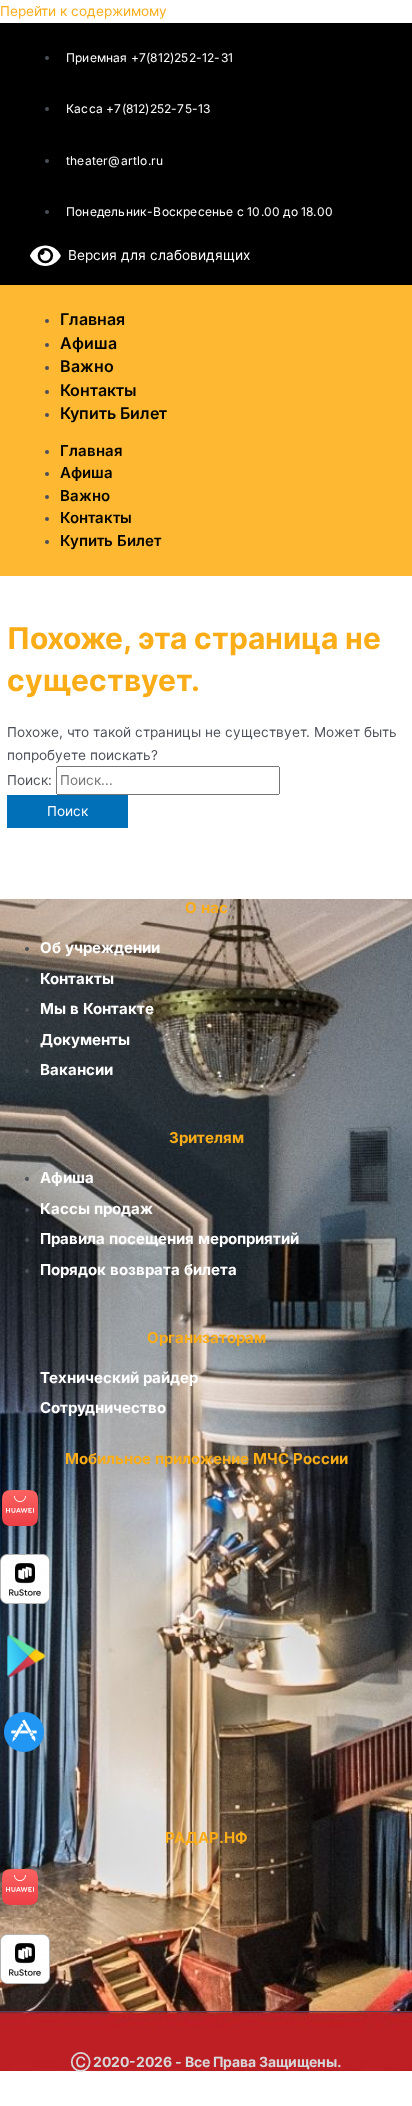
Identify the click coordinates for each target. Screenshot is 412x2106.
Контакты (96, 517)
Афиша (86, 472)
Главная (91, 450)
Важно (85, 495)
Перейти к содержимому (83, 11)
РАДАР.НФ (206, 1837)
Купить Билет (113, 413)
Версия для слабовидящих (155, 255)
